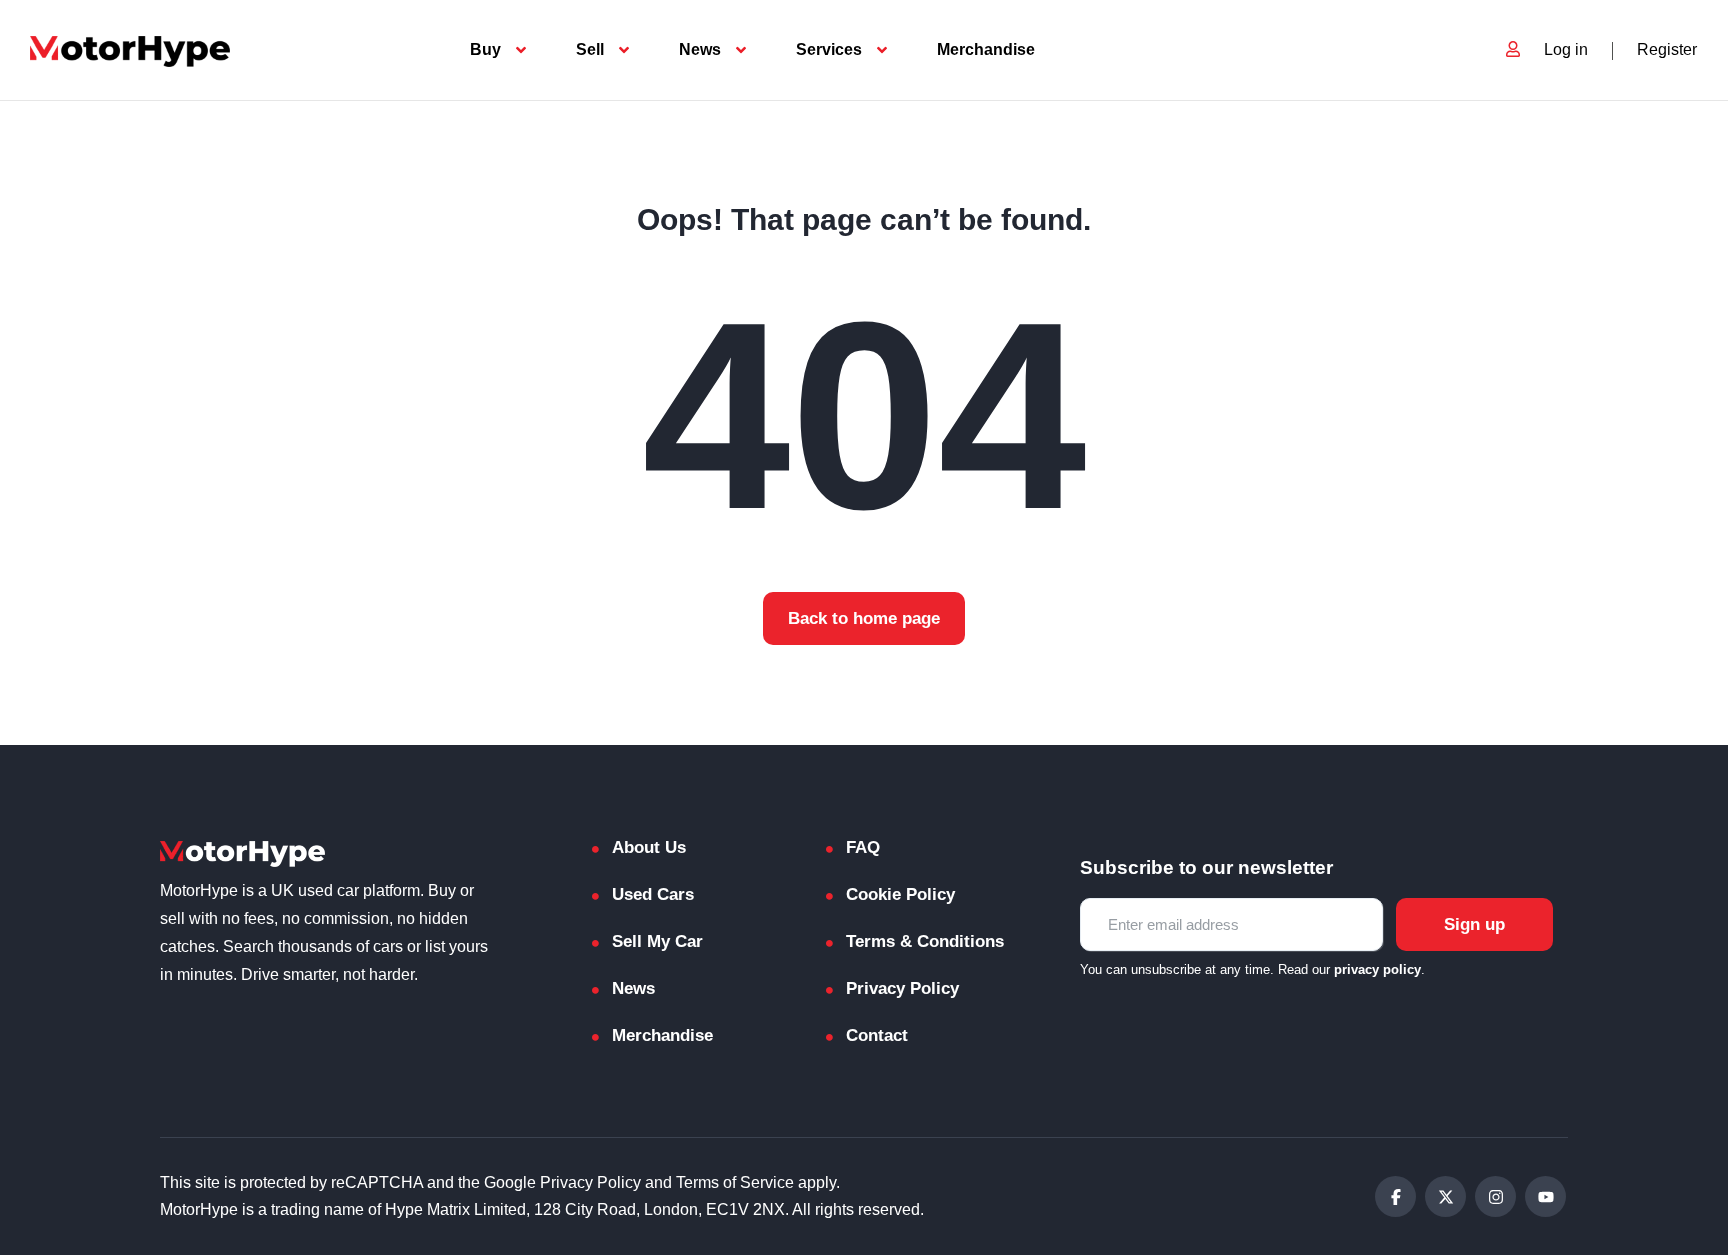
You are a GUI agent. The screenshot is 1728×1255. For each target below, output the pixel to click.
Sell (590, 49)
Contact (877, 1035)
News (700, 49)
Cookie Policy (900, 894)
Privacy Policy (902, 988)
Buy (485, 49)
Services (829, 49)
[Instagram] (1495, 1196)
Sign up (1474, 924)
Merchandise (986, 49)
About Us (649, 847)
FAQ (863, 847)
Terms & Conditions (925, 941)
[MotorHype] (130, 50)
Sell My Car (657, 941)
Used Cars (653, 894)
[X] (1445, 1196)
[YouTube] (1545, 1196)
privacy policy (1377, 969)
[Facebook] (1395, 1196)
